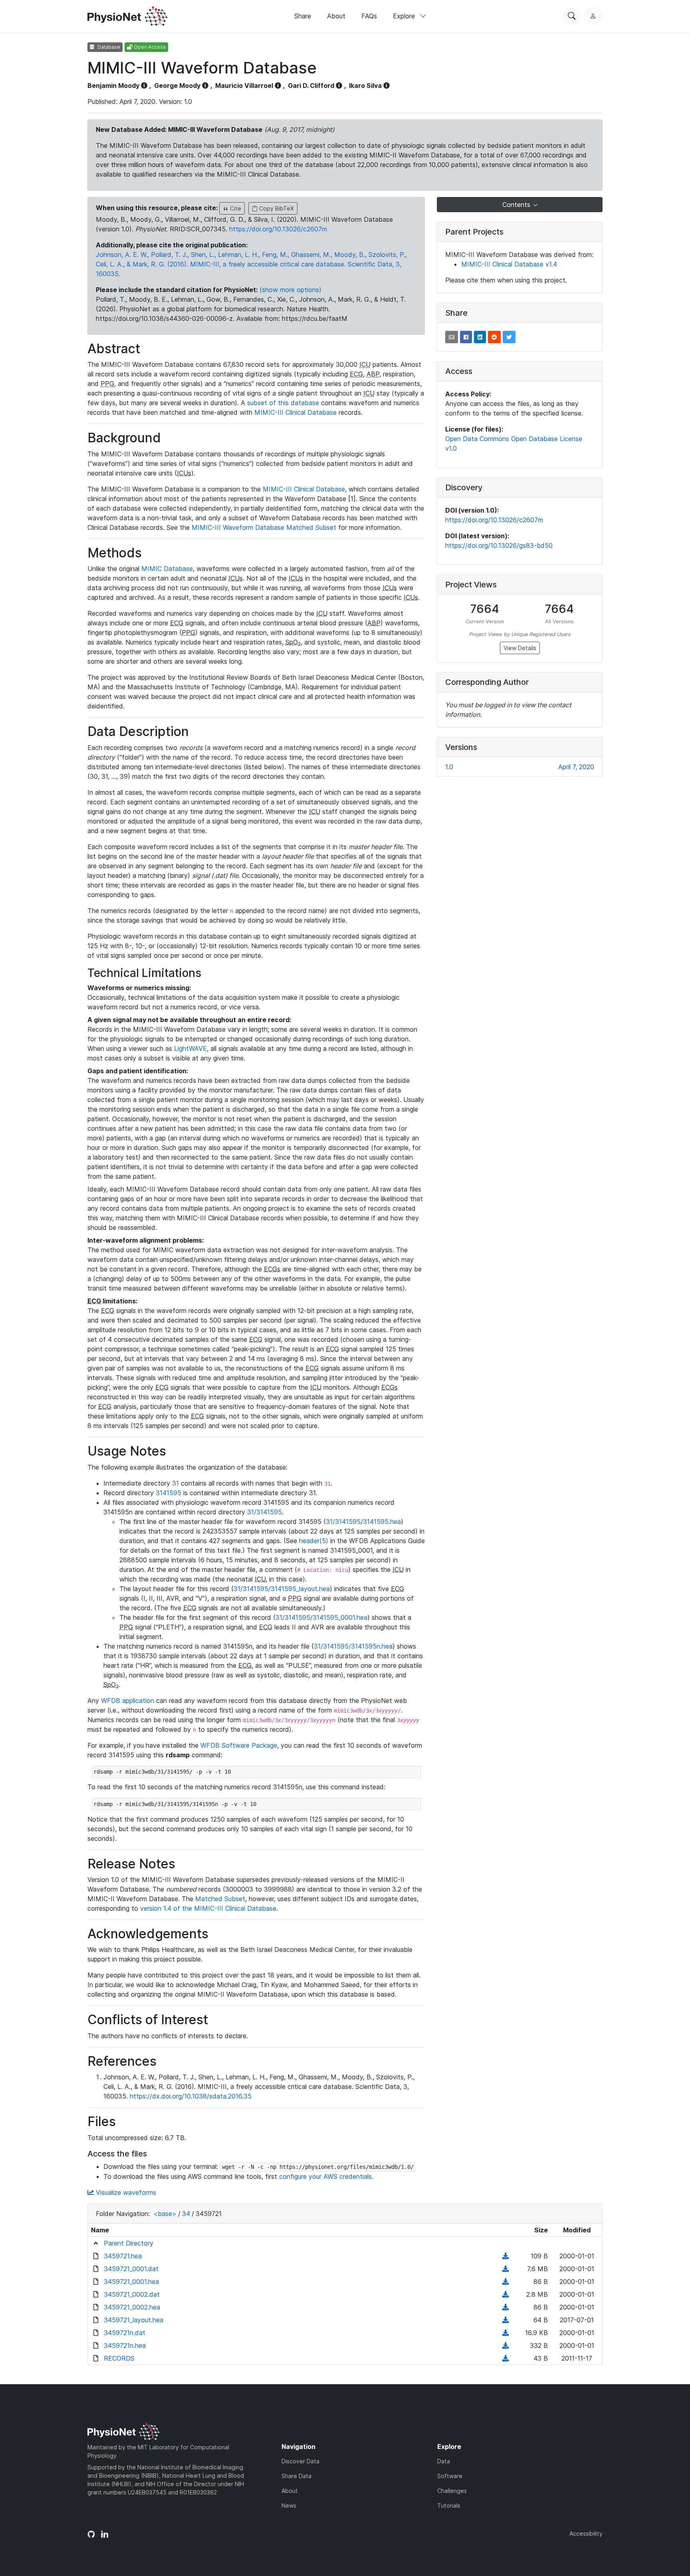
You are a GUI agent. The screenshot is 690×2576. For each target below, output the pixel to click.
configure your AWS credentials (325, 2176)
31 (175, 1483)
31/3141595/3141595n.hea (353, 1646)
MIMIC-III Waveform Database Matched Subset (264, 527)
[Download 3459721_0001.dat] (506, 2269)
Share (303, 16)
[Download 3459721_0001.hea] (506, 2282)
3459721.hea (123, 2256)
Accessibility (586, 2533)
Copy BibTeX (276, 208)
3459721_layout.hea (134, 2320)
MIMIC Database (167, 569)
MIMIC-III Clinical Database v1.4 (509, 264)
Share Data (296, 2476)
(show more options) (290, 290)
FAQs (369, 16)
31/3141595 (265, 1512)
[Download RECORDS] (506, 2358)
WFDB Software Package (239, 1745)
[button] (452, 337)
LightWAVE (190, 1048)
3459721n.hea (125, 2345)
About (336, 16)
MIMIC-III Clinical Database (295, 412)
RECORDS (119, 2358)
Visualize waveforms (125, 2192)
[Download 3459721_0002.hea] (506, 2307)
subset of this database (283, 403)
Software (450, 2476)
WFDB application (128, 1701)
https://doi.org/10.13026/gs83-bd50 (499, 545)
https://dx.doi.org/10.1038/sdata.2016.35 (191, 2096)
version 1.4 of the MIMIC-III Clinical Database (208, 1908)
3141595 (169, 1493)
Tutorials (449, 2505)
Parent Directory (129, 2243)
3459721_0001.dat (131, 2269)
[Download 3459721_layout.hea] (506, 2320)
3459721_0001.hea (131, 2282)
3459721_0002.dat (132, 2294)
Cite (235, 208)
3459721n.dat (125, 2333)
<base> (165, 2214)
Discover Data (300, 2461)
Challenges (452, 2491)
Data (444, 2461)
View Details (520, 648)
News (289, 2505)
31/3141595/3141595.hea (363, 1522)
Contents (517, 205)
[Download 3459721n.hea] (506, 2345)
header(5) (314, 1541)
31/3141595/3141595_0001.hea (321, 1617)
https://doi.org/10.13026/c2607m (278, 229)
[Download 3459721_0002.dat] (506, 2294)
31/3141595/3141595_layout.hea (282, 1589)
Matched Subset (220, 1899)
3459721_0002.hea (132, 2307)
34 (186, 2214)
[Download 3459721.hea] (506, 2256)
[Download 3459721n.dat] (506, 2333)
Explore (405, 16)
